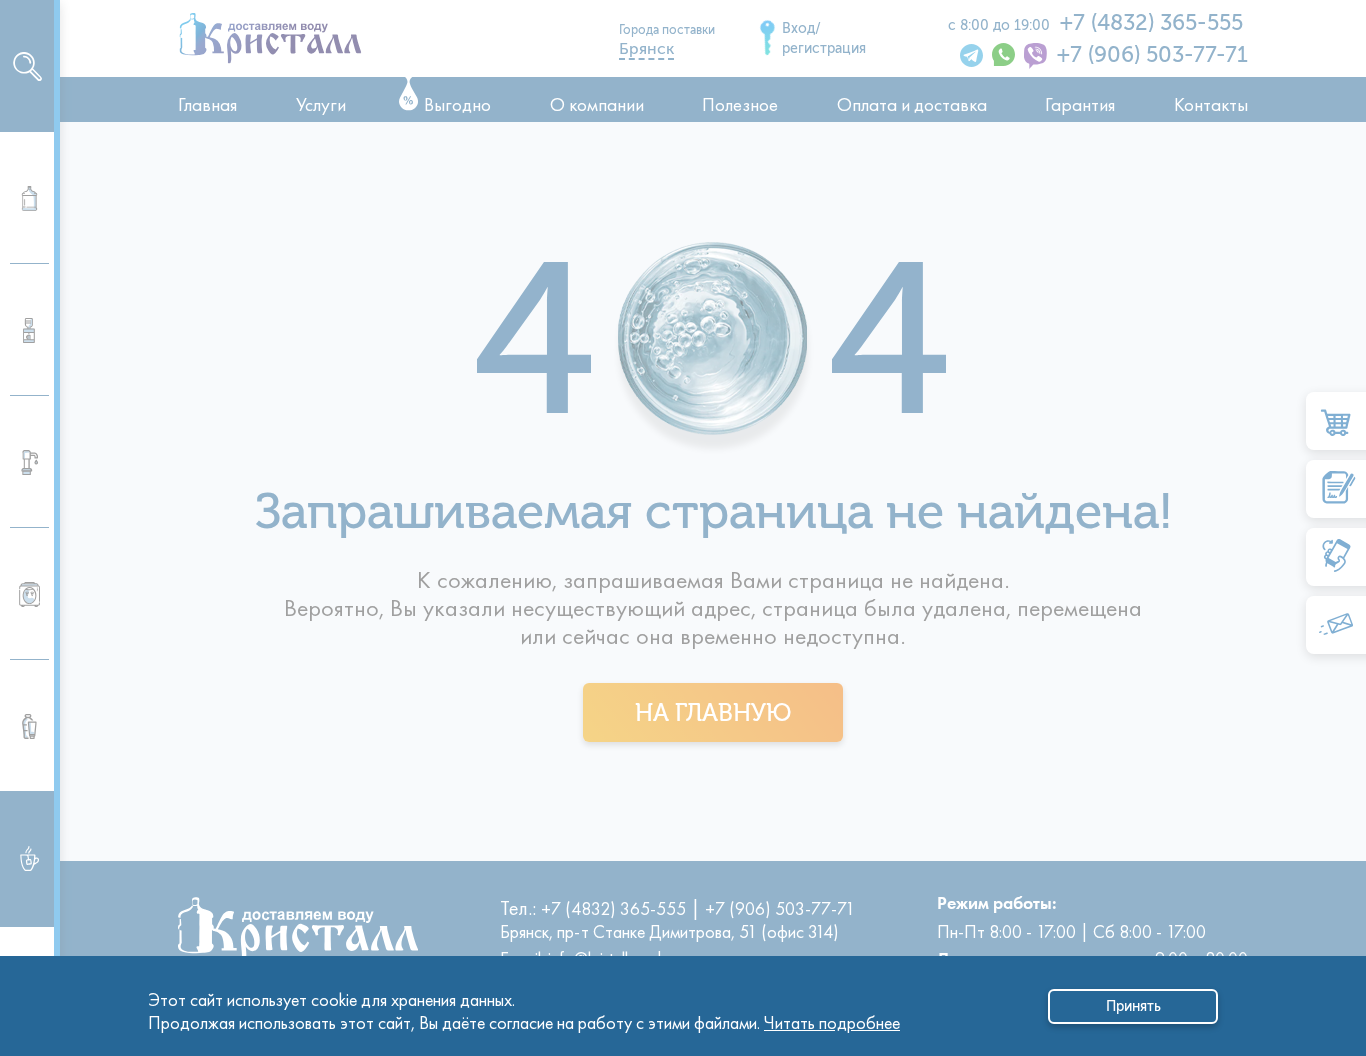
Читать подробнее (832, 1017)
